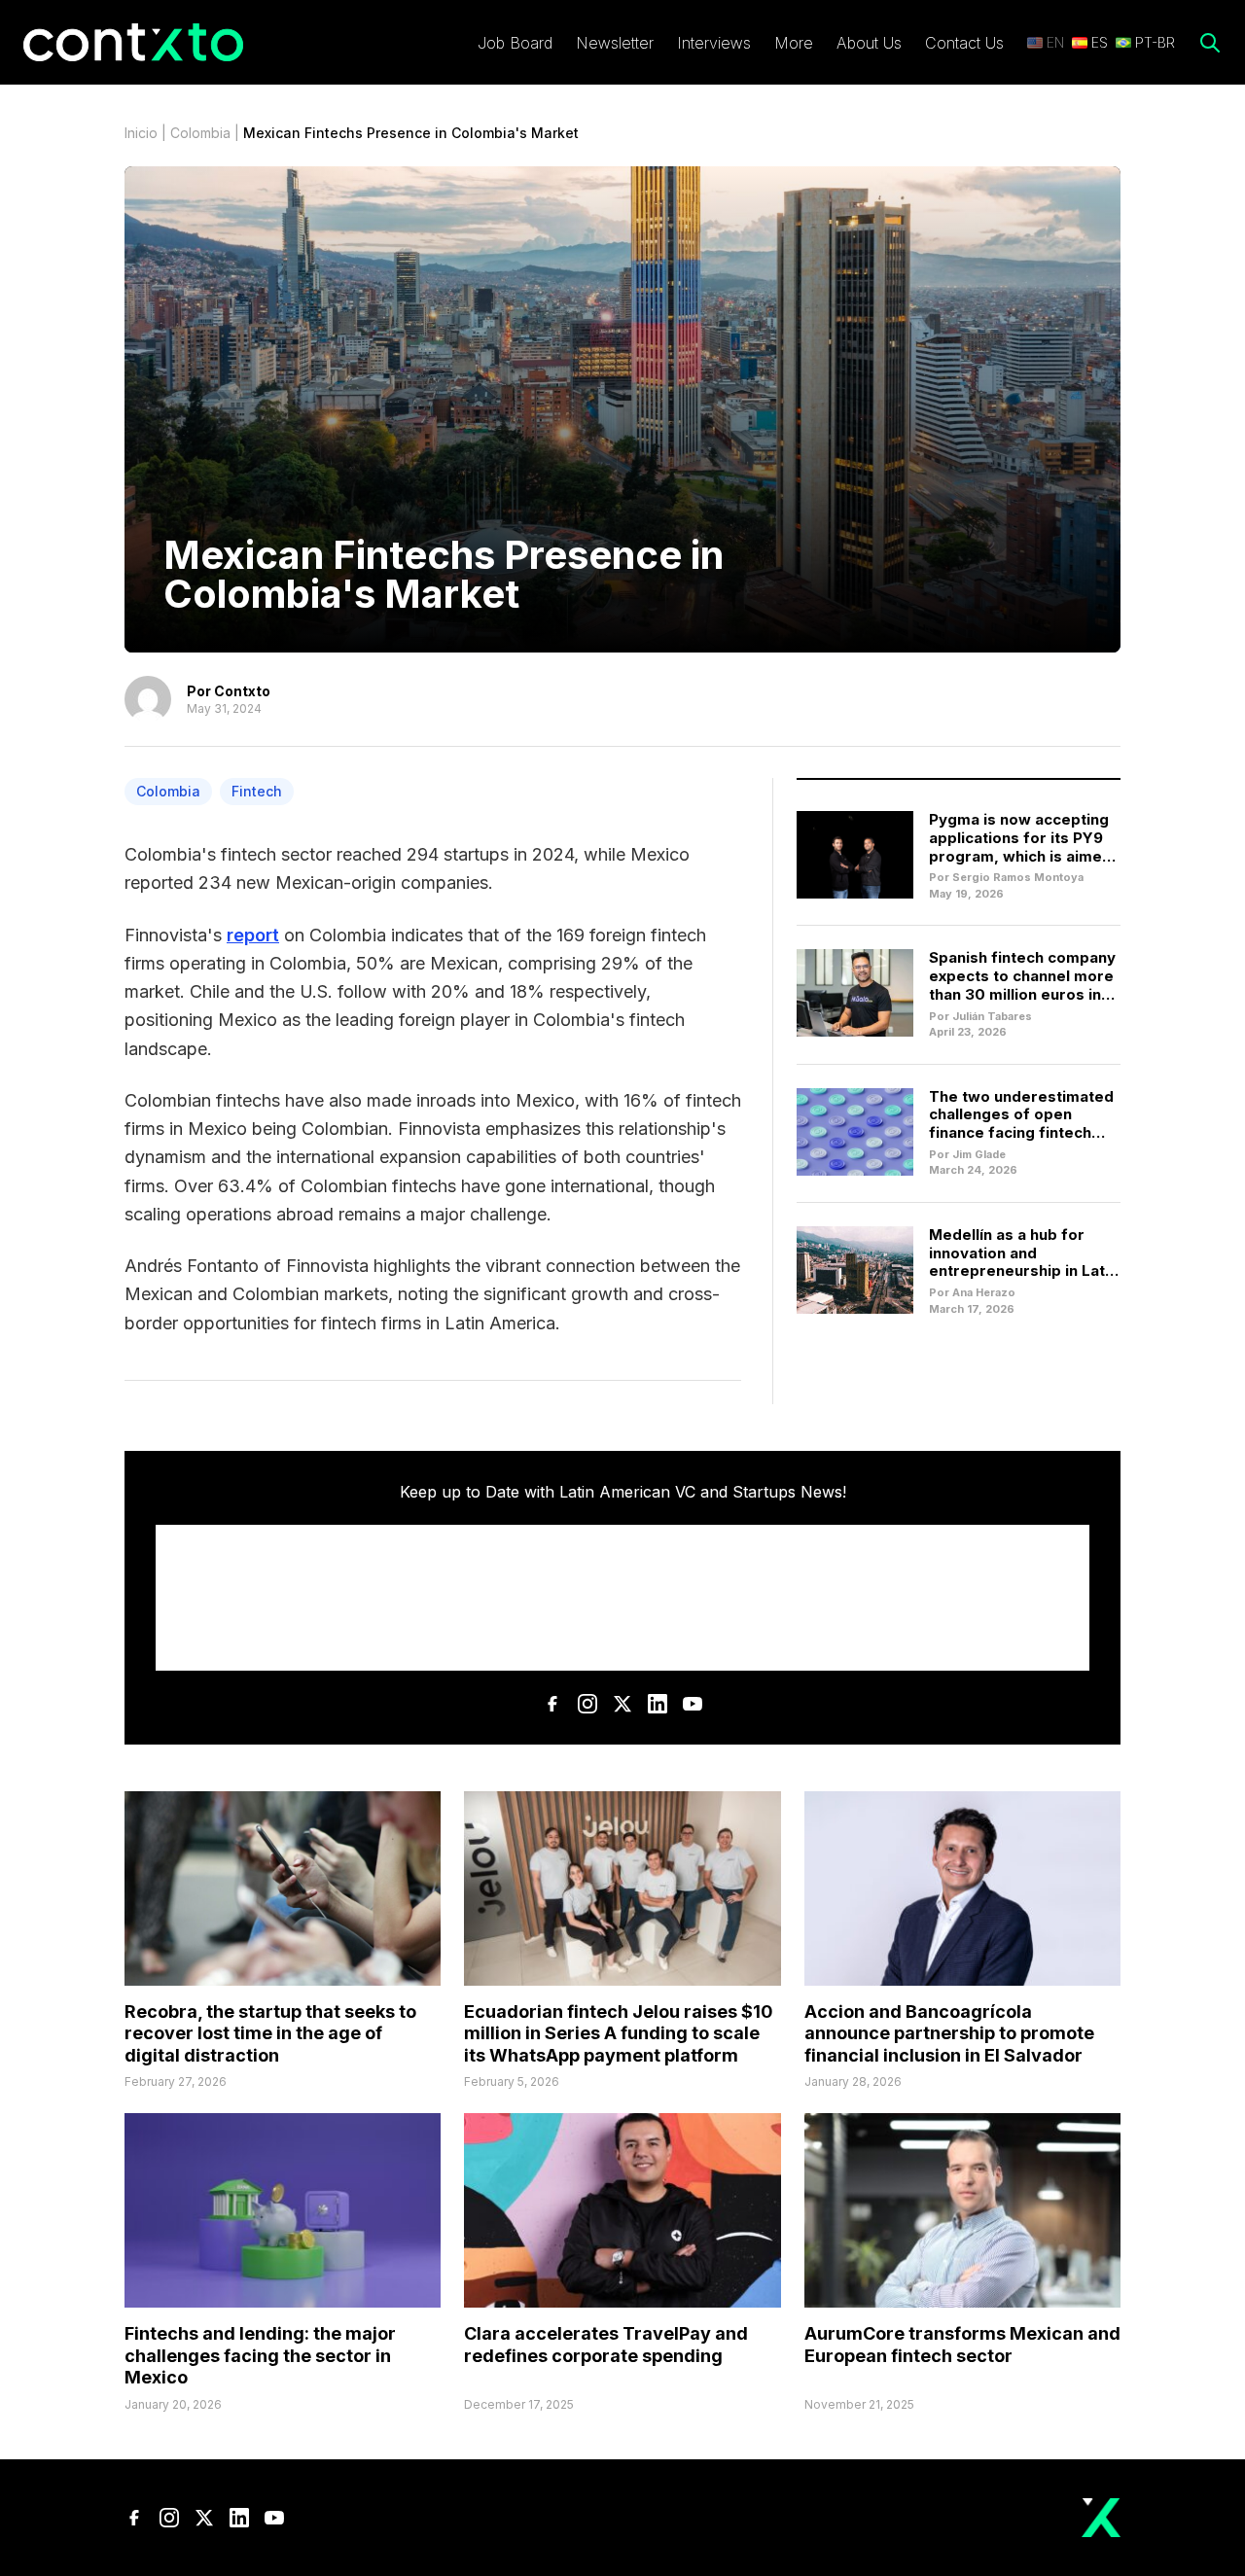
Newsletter (615, 43)
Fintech (257, 791)
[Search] (1210, 43)
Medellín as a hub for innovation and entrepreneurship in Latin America (1023, 1262)
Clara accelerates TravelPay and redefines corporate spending (606, 2345)
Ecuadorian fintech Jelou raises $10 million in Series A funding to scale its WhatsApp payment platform (619, 2033)
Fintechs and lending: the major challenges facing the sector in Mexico (260, 2355)
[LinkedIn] (658, 1704)
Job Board (515, 43)
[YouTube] (693, 1704)
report (253, 935)
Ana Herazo (984, 1292)
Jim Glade (979, 1154)
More (794, 43)
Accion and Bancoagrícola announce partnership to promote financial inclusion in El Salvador (949, 2033)
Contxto (242, 691)
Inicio (141, 133)
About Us (869, 43)
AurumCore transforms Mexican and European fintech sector (962, 2345)
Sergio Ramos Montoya (1018, 877)
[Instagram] (587, 1704)
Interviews (714, 43)
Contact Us (964, 43)
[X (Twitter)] (622, 1704)
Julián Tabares (992, 1016)
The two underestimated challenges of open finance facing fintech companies (1021, 1124)
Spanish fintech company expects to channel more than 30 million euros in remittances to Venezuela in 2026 (1022, 994)
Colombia (200, 133)
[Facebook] (552, 1704)
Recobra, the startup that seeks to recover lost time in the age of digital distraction (270, 2033)
